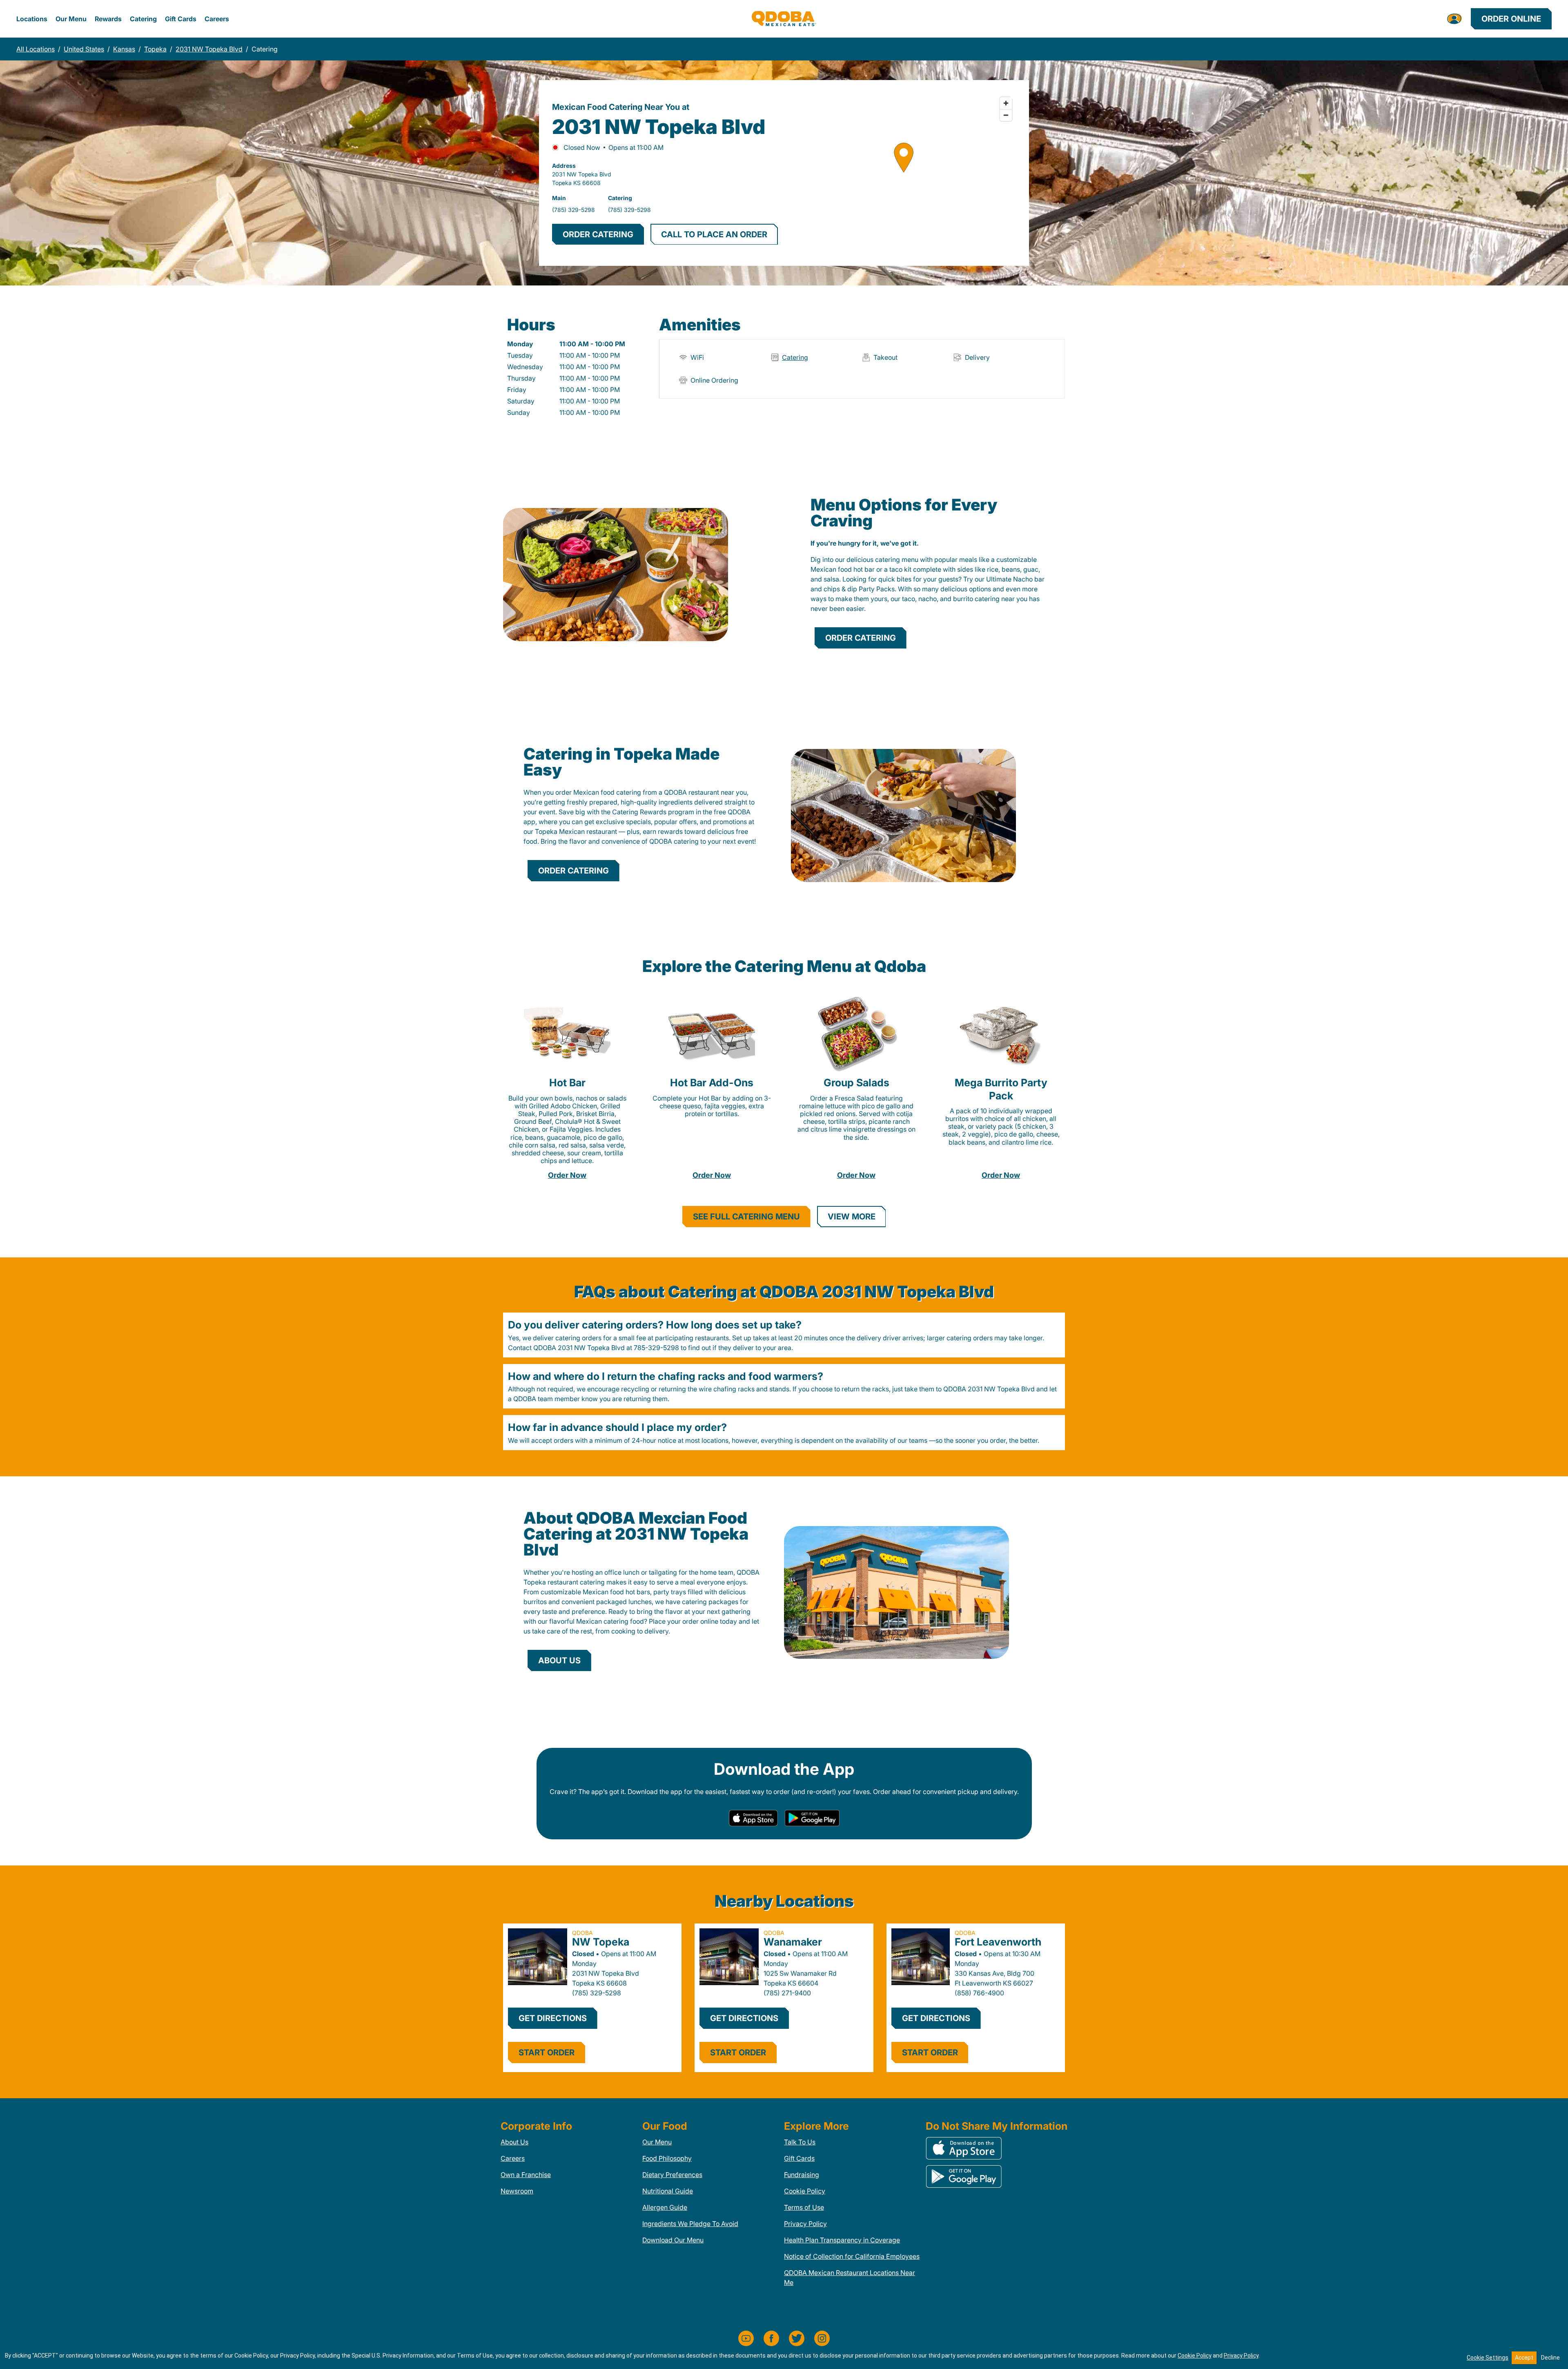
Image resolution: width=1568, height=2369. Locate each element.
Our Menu (71, 19)
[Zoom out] (1006, 115)
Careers (217, 19)
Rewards (108, 19)
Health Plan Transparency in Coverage (842, 2240)
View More (852, 1217)
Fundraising (802, 2175)
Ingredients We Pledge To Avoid (690, 2224)
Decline (1550, 2358)
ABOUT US (559, 1660)
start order (547, 2053)
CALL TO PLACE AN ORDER (714, 234)
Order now (567, 1175)
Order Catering (861, 638)
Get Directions (553, 2018)
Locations (32, 19)
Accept (1524, 2358)
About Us (514, 2142)
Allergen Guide (665, 2207)
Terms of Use (804, 2207)
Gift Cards (181, 19)
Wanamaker (793, 1942)
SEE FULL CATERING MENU (746, 1217)
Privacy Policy (805, 2224)
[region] (903, 173)
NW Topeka (601, 1942)
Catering (143, 19)
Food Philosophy (667, 2158)
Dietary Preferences (672, 2175)
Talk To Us (800, 2142)
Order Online (1511, 19)
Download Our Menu (673, 2240)
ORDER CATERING (598, 234)
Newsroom (517, 2191)
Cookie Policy (805, 2191)
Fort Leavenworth (998, 1942)
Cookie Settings (1488, 2358)
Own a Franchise (526, 2175)
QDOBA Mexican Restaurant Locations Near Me (850, 2278)
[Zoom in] (1006, 103)
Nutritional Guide (668, 2191)
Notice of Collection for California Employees (852, 2256)
